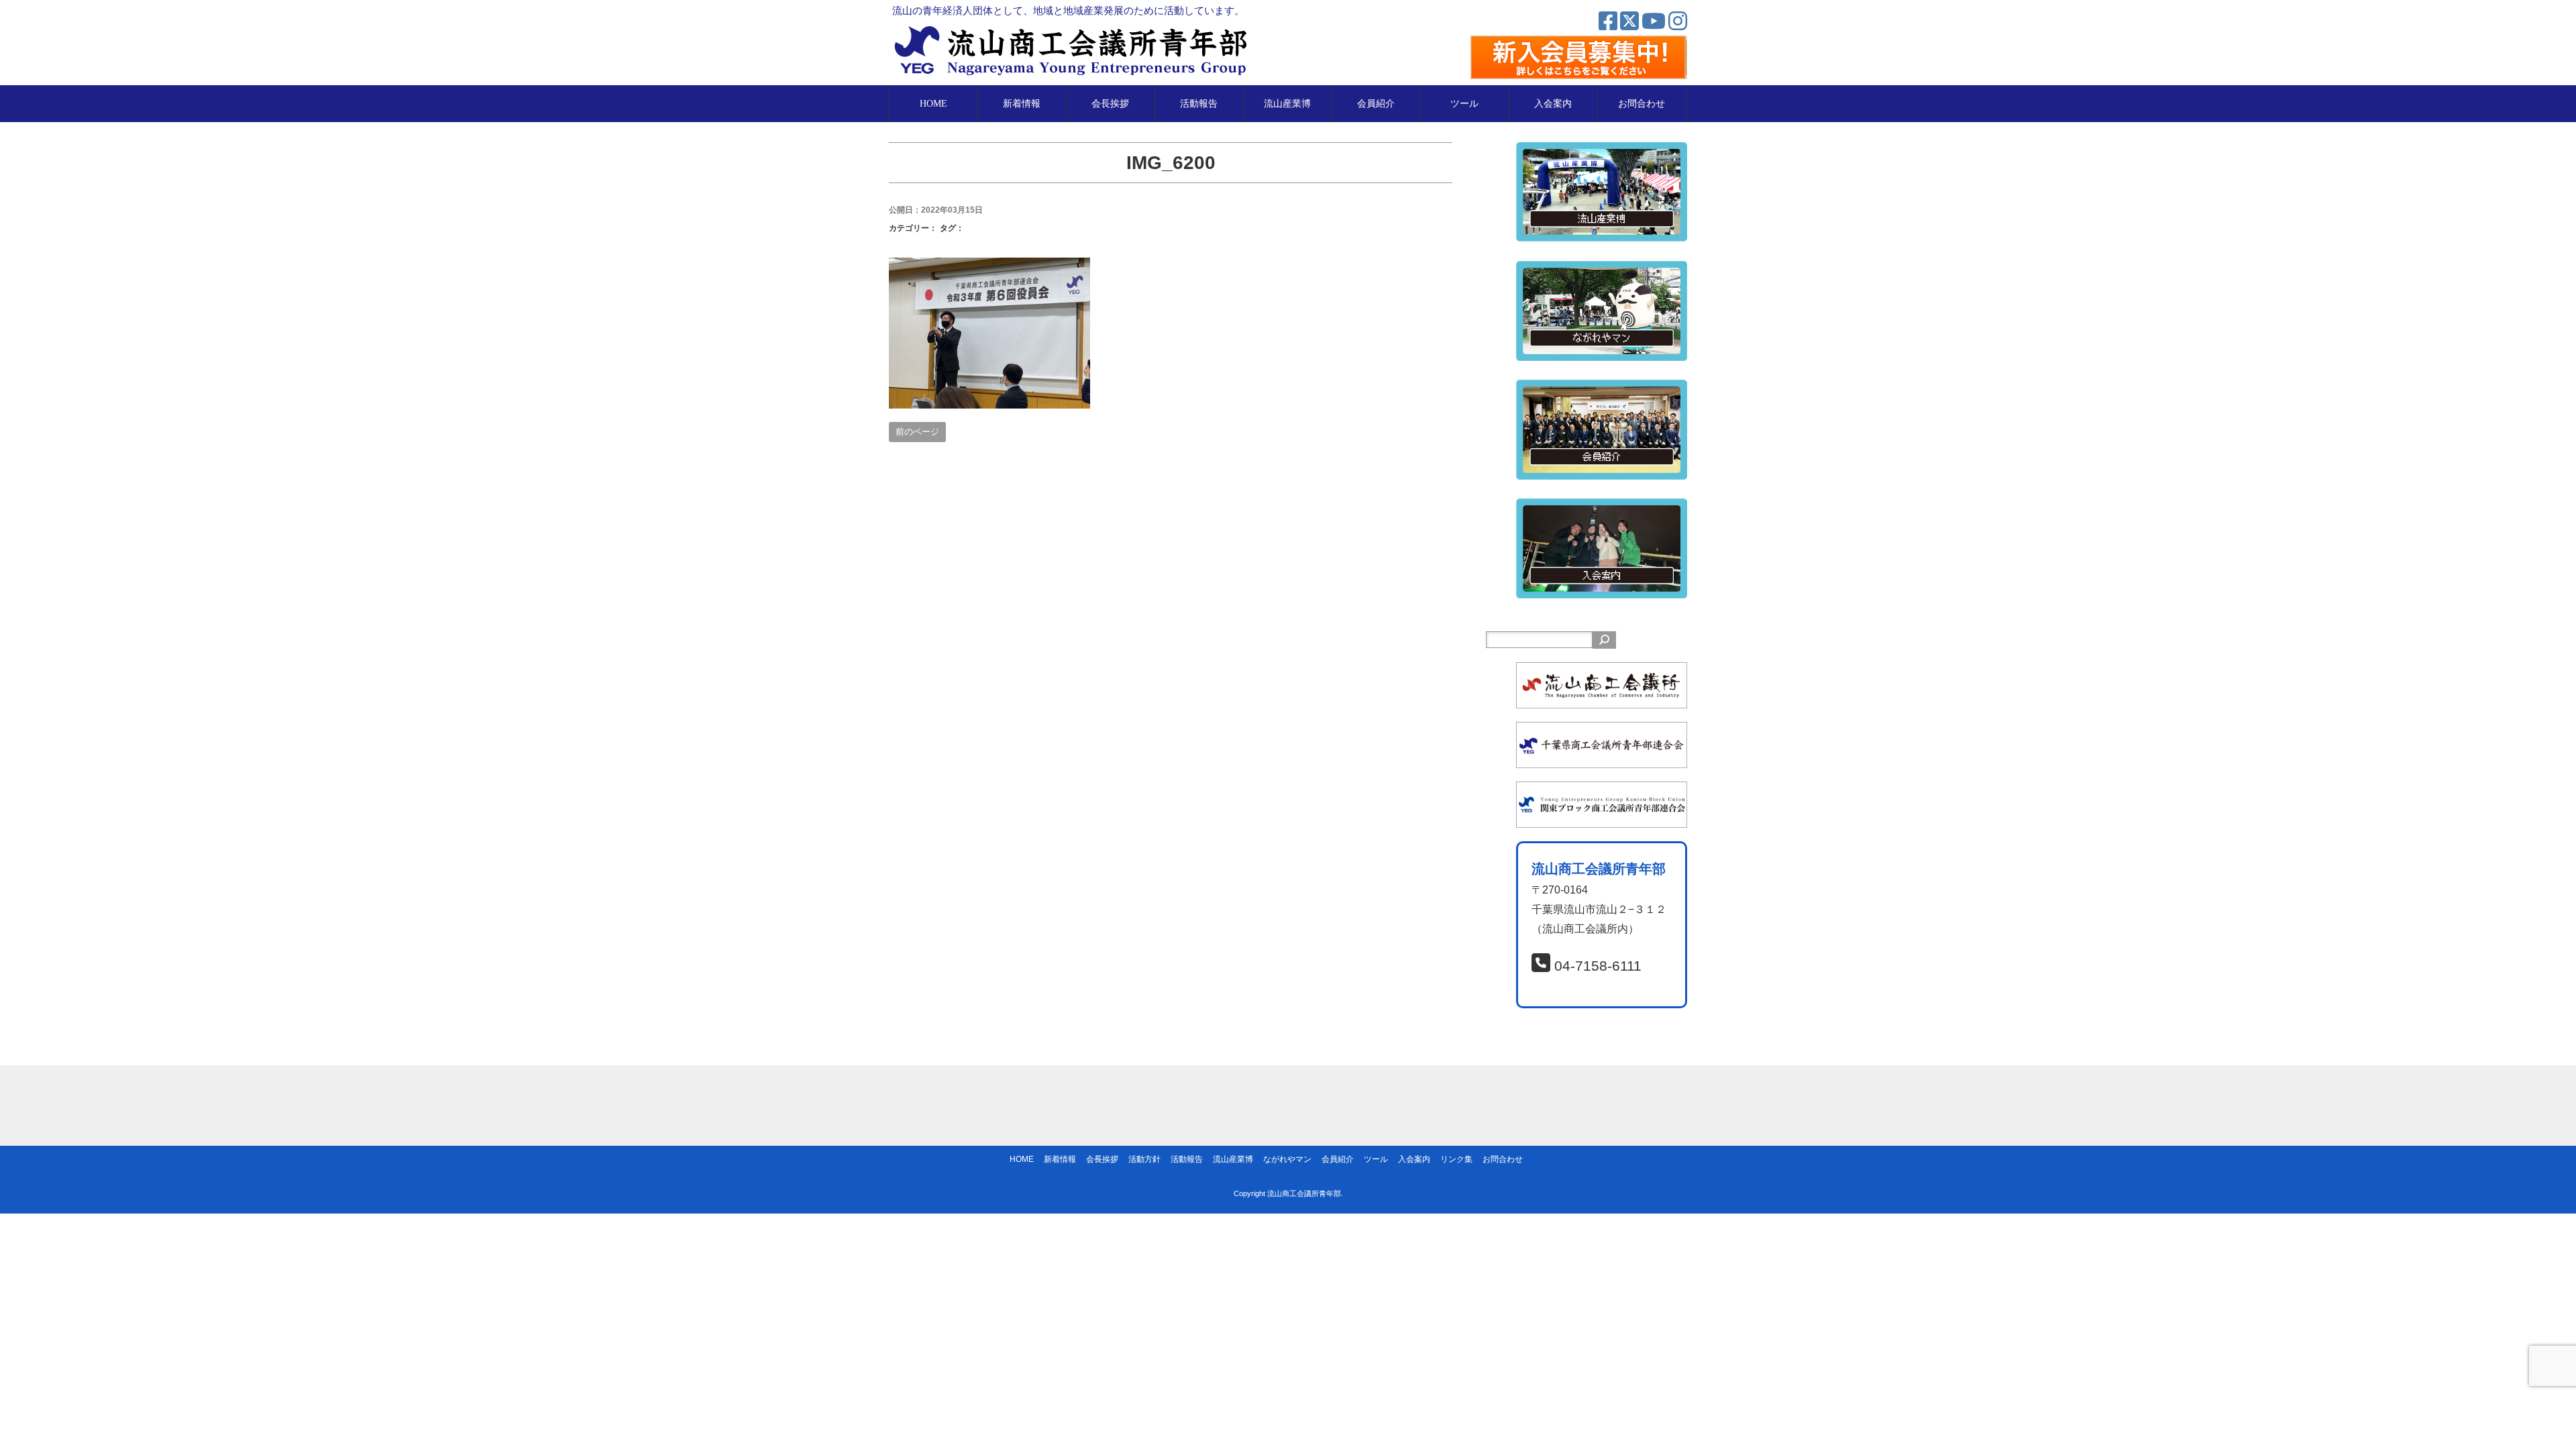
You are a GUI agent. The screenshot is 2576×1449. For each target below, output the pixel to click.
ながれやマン (1287, 1159)
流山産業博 (1287, 104)
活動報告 (1199, 104)
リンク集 (1456, 1159)
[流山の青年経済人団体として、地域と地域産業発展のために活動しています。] (1075, 31)
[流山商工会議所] (1602, 671)
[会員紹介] (1602, 389)
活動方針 (1144, 1159)
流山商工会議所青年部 (1304, 1193)
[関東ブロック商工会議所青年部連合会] (1602, 791)
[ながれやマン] (1602, 270)
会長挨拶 (1110, 104)
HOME (933, 104)
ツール (1464, 104)
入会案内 (1553, 104)
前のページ (917, 432)
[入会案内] (1602, 507)
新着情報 (1022, 104)
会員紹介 (1376, 104)
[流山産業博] (1602, 151)
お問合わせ (1642, 104)
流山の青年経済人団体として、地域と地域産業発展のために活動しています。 (1068, 10)
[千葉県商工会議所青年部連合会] (1602, 731)
